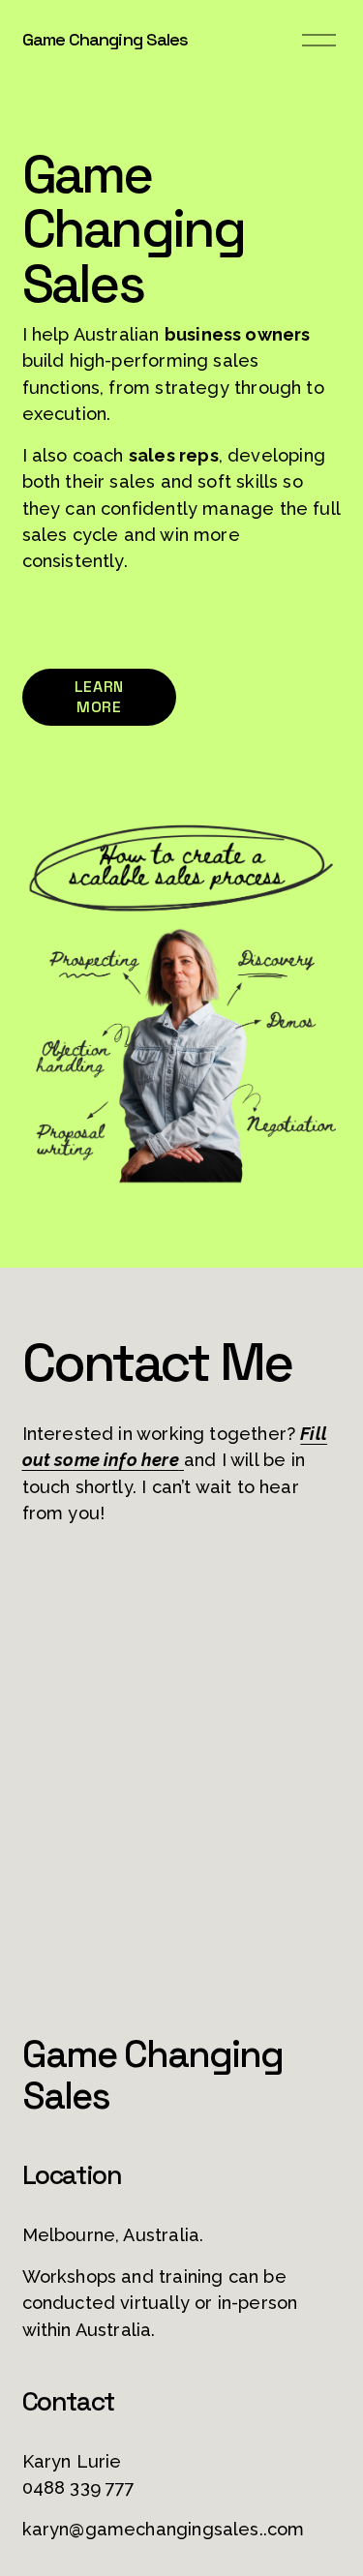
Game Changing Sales (106, 39)
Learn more (99, 697)
